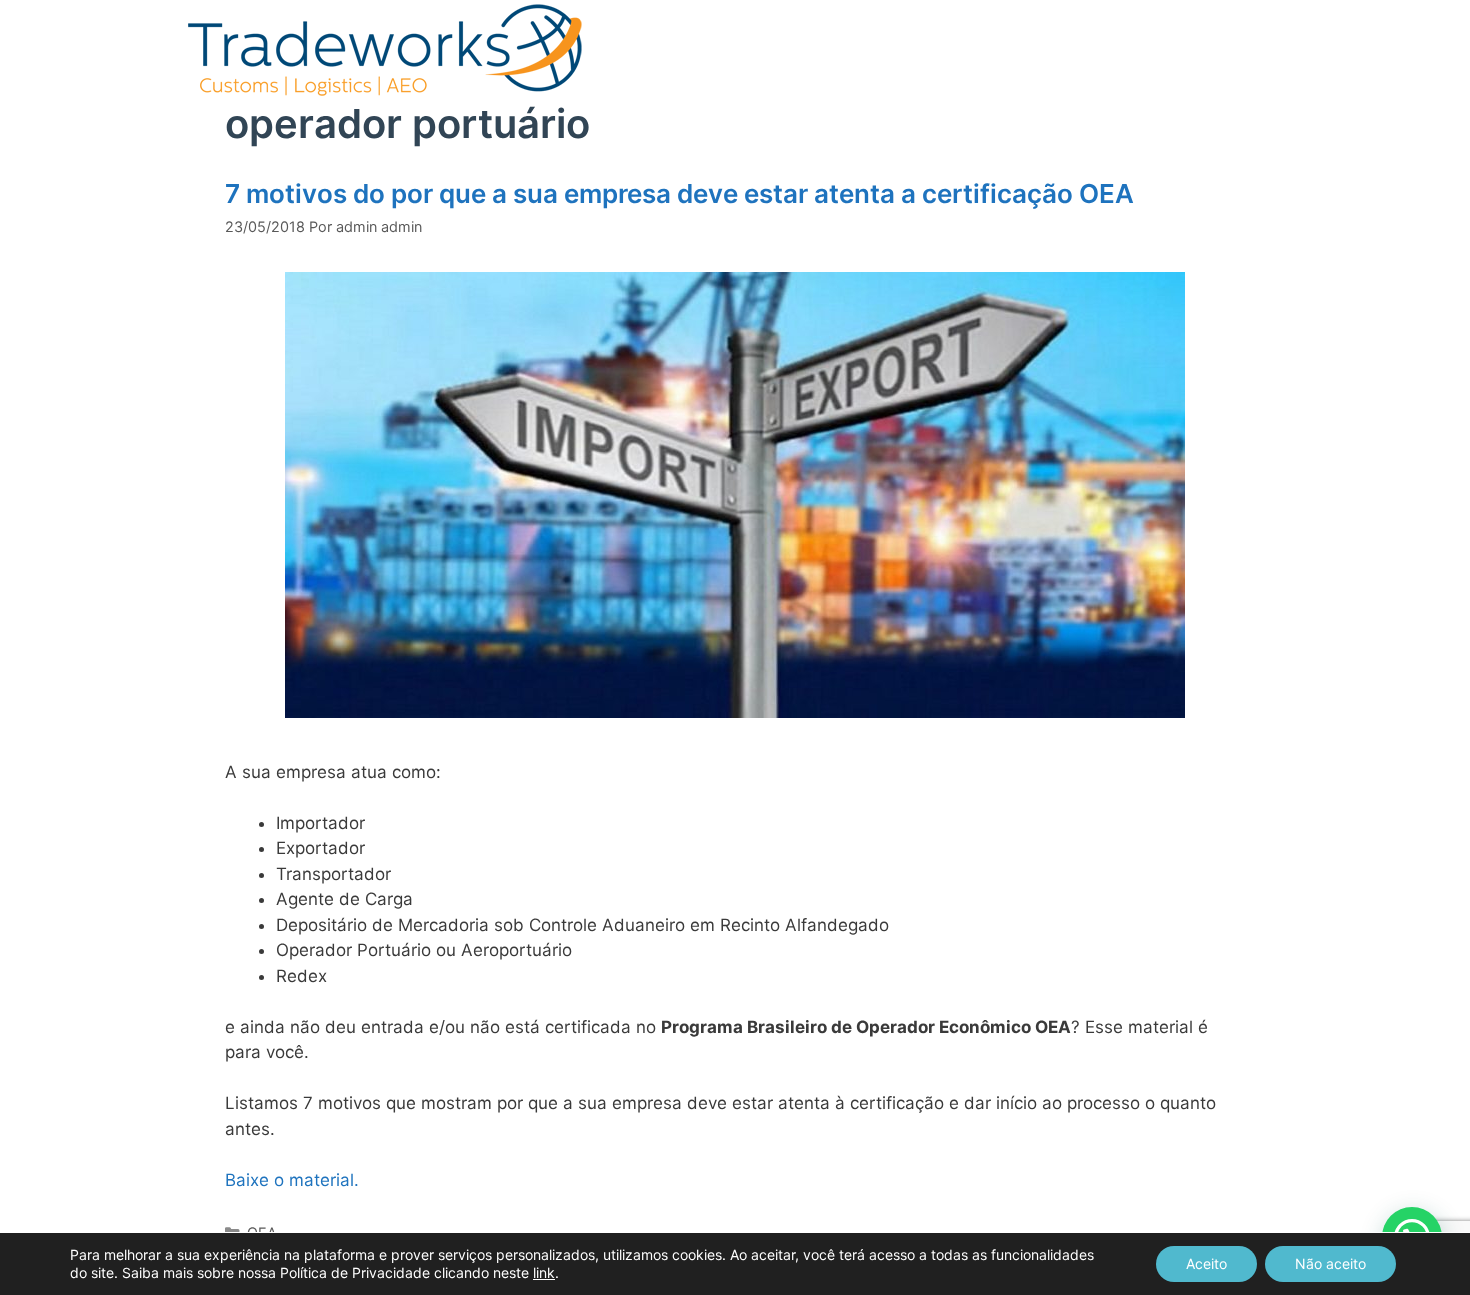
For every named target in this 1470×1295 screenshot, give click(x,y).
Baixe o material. (292, 1180)
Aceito (1206, 1263)
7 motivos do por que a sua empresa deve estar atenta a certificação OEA (679, 193)
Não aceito (1330, 1263)
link (544, 1272)
